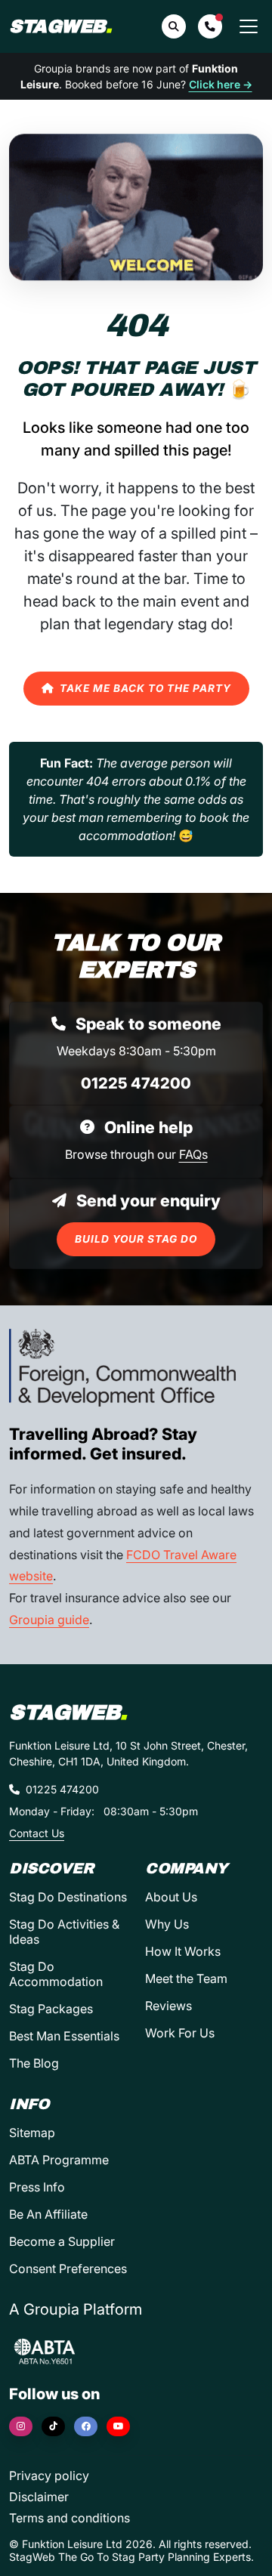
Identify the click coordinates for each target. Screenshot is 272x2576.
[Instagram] (21, 2426)
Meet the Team (186, 1978)
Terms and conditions (70, 2518)
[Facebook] (86, 2426)
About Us (171, 1897)
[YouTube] (118, 2426)
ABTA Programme (59, 2160)
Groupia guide (49, 1620)
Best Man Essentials (64, 2036)
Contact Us (37, 1833)
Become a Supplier (62, 2241)
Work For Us (180, 2033)
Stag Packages (51, 2009)
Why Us (167, 1924)
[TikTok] (53, 2426)
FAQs (193, 1154)
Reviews (168, 2006)
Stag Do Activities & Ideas (64, 1932)
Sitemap (32, 2133)
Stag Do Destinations (68, 1897)
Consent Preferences (68, 2269)
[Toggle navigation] (249, 26)
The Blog (34, 2063)
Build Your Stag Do (136, 1239)
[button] (210, 26)
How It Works (183, 1951)
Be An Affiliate (48, 2214)
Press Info (37, 2187)
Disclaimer (39, 2497)
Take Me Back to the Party (145, 688)
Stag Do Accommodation (56, 1974)
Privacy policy (49, 2476)
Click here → (221, 84)
